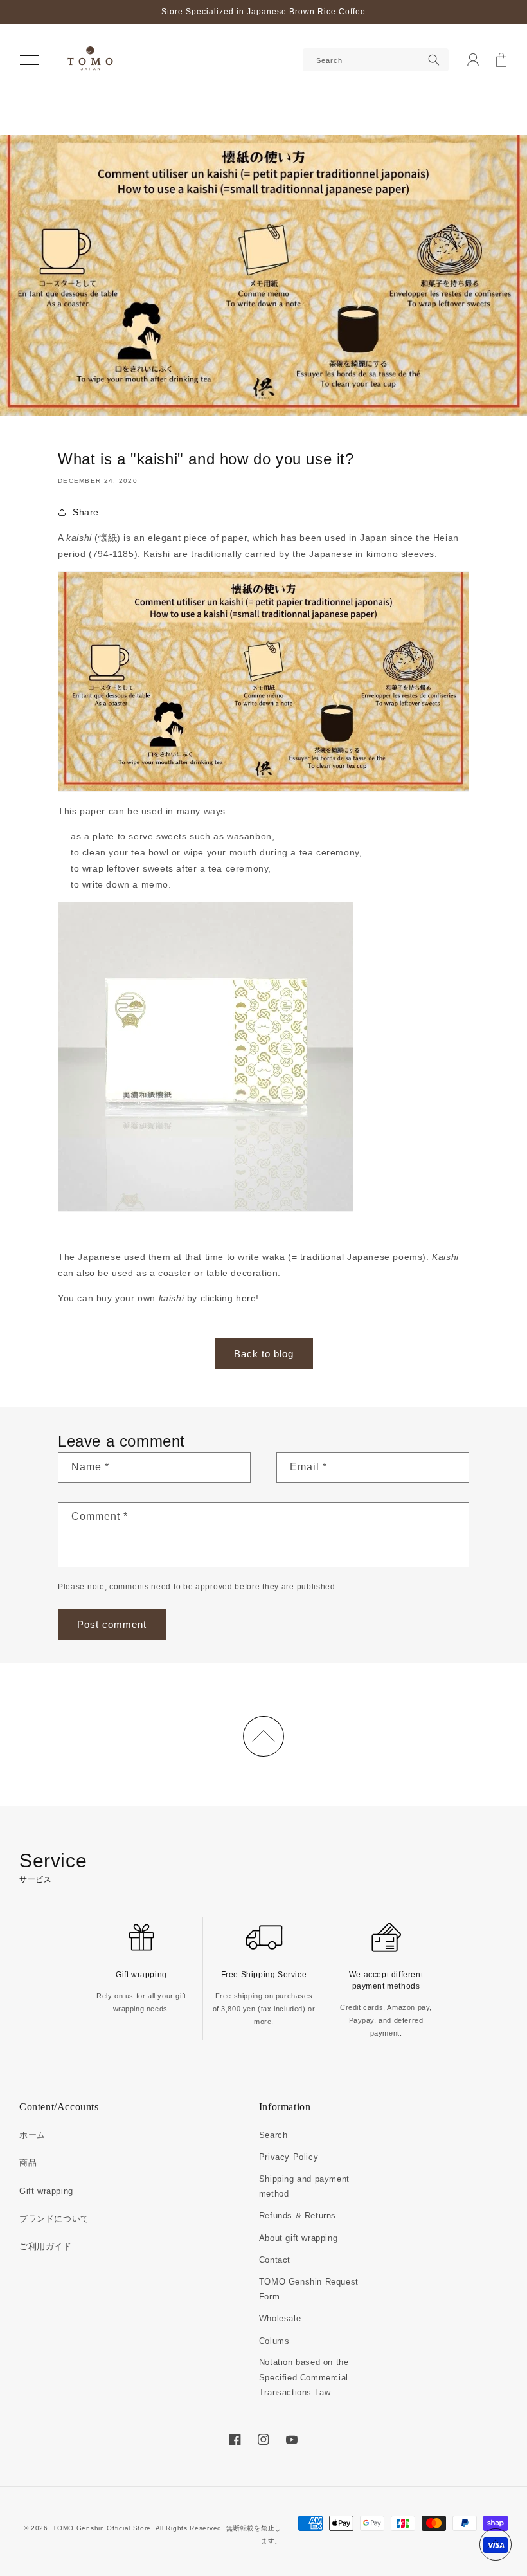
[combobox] (376, 60)
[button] (30, 60)
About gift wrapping (298, 2238)
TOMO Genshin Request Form (309, 2289)
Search (273, 2135)
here (246, 1298)
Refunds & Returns (298, 2215)
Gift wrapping (46, 2191)
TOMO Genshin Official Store (102, 2528)
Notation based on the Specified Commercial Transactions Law (304, 2377)
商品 (28, 2163)
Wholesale (280, 2318)
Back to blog (264, 1354)
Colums (274, 2341)
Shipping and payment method (304, 2186)
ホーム (32, 2135)
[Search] (434, 60)
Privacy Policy (289, 2157)
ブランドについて (54, 2219)
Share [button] (86, 512)
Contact (275, 2260)
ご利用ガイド (46, 2246)
